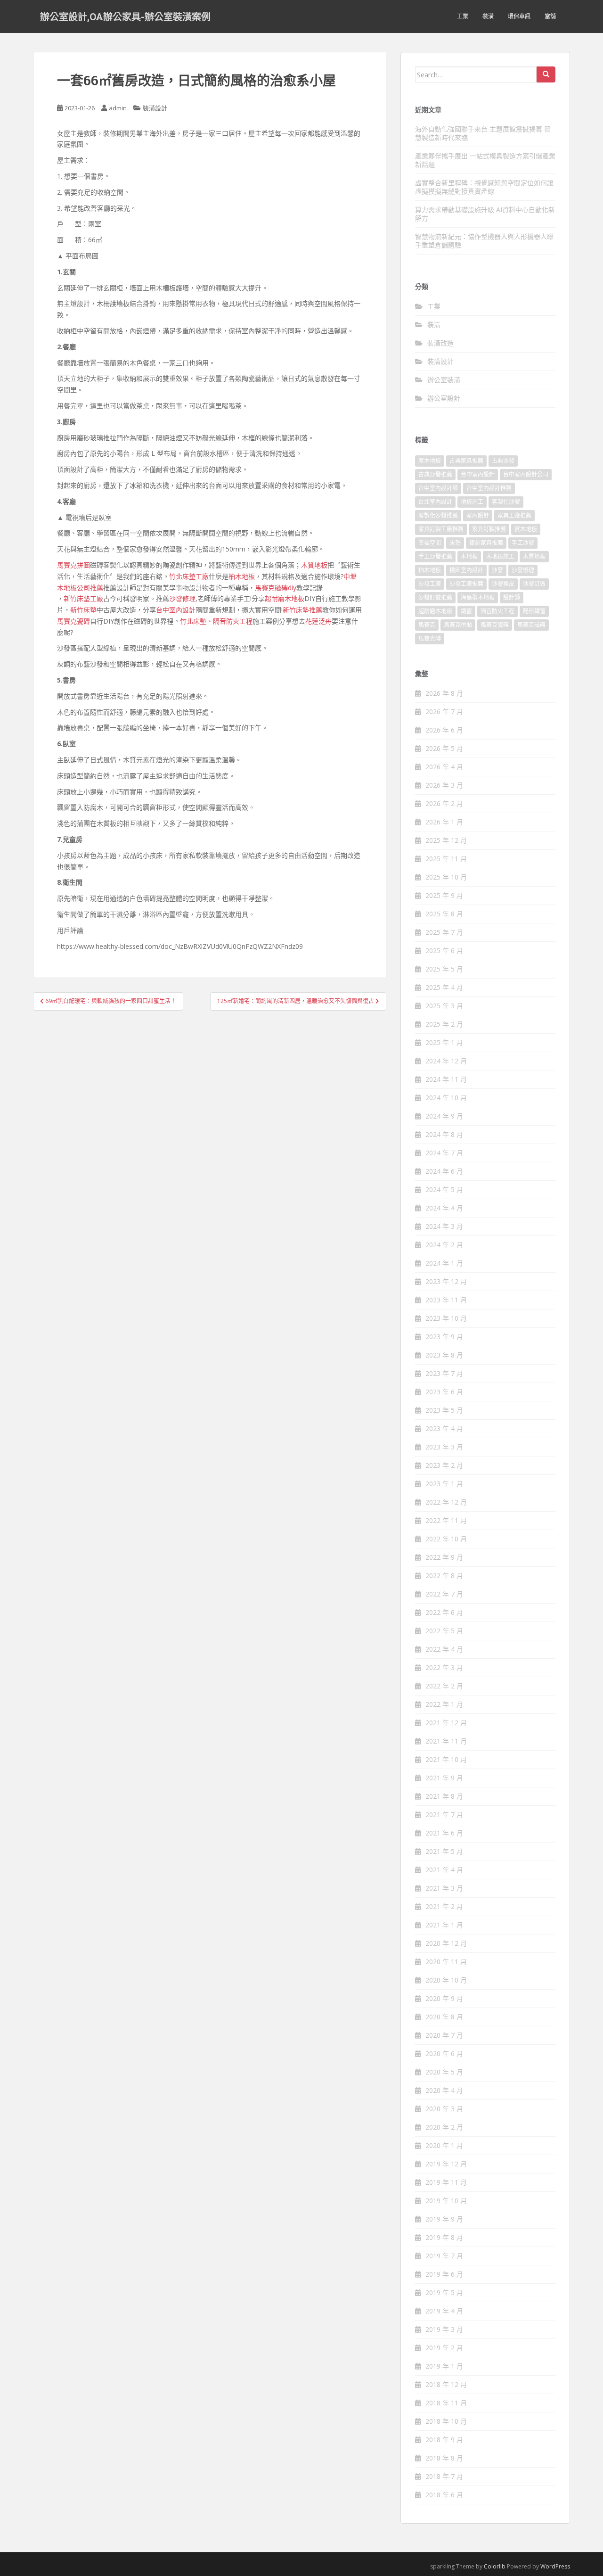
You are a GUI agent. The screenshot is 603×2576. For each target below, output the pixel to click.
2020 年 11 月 (446, 1962)
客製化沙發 (506, 502)
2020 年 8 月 (444, 2017)
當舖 (550, 16)
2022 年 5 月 (444, 1631)
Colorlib (495, 2566)
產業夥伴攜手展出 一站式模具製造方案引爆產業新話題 (485, 160)
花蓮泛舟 (318, 621)
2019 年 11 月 (446, 2182)
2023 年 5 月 (444, 1410)
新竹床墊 (83, 610)
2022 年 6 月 (444, 1612)
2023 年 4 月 (444, 1428)
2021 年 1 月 (444, 1925)
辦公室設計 (444, 398)
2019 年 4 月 (444, 2311)
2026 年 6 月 (444, 730)
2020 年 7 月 (444, 2035)
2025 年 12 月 (446, 840)
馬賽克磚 (430, 638)
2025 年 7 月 (444, 932)
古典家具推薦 (466, 461)
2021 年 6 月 (444, 1833)
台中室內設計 (176, 610)
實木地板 (526, 529)
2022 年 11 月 (446, 1520)
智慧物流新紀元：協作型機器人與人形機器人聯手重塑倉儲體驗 (484, 241)
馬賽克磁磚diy (276, 588)
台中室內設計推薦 (489, 488)
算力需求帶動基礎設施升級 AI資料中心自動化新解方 (485, 214)
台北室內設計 (435, 502)
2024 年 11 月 (446, 1079)
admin (118, 108)
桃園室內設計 (466, 570)
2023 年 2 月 (444, 1465)
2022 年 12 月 (446, 1502)
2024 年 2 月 (444, 1245)
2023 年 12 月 (446, 1281)
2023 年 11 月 (446, 1300)
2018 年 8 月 (444, 2458)
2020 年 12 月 (446, 1943)
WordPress (555, 2566)
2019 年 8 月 (444, 2237)
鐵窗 (466, 611)
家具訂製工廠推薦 (441, 529)
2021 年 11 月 (446, 1741)
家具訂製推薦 (489, 529)
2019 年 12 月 (446, 2164)
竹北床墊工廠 (189, 576)
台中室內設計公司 (526, 474)
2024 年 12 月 (446, 1061)
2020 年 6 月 (444, 2053)
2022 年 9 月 (444, 1557)
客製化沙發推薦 (438, 515)
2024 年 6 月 (444, 1171)
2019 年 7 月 (444, 2256)
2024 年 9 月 (444, 1116)
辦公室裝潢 (444, 380)
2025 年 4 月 (444, 987)
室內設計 (478, 515)
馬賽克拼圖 (73, 565)
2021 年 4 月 (444, 1870)
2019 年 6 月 (444, 2274)
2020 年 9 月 (444, 1998)
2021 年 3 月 (444, 1888)
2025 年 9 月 (444, 895)
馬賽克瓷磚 (73, 621)
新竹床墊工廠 (83, 598)
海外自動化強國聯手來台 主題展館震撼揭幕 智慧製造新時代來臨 (483, 133)
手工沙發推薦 (435, 556)
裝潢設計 (155, 108)
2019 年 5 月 (444, 2292)
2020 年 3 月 (444, 2109)
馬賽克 (427, 625)
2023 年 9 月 (444, 1337)
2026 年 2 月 (444, 803)
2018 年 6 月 (444, 2495)
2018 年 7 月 (444, 2476)
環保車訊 (519, 16)
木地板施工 (500, 556)
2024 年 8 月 (444, 1134)
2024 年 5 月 (444, 1189)
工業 (463, 16)
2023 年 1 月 (444, 1484)
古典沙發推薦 (435, 474)
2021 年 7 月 (444, 1815)
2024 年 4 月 (444, 1208)
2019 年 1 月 (444, 2366)
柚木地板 (242, 576)
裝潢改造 (440, 343)
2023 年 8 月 (444, 1355)
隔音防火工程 (233, 621)
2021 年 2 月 (444, 1906)
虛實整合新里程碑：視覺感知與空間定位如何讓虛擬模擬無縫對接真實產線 (484, 187)
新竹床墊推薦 (302, 610)
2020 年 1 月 (444, 2145)
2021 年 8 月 (444, 1796)
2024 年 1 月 (444, 1263)
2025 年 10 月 (446, 877)
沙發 (497, 570)
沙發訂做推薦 (435, 597)
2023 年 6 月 (444, 1392)
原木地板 (430, 461)
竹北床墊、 (196, 621)
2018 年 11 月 (446, 2403)
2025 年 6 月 (444, 951)
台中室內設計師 (438, 488)
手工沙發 (523, 543)
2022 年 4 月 (444, 1649)
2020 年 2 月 (444, 2127)
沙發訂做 (534, 584)
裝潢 (488, 16)
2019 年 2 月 (444, 2348)
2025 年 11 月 (446, 859)
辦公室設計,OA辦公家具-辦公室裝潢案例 (125, 16)
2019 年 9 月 (444, 2219)
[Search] (546, 74)
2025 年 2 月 (444, 1024)
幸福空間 (430, 543)
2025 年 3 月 (444, 1006)
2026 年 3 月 (444, 785)
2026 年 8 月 (444, 693)
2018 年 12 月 (446, 2384)
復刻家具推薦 (486, 543)
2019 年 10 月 (446, 2201)
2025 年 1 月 (444, 1042)
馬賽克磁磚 (531, 625)
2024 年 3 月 (444, 1226)
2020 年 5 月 (444, 2072)
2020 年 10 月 (446, 1980)
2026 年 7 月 (444, 712)
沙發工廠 (430, 584)
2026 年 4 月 (444, 767)
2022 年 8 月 (444, 1576)
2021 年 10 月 (446, 1759)
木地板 (469, 556)
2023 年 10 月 (446, 1318)
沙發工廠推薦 (466, 584)
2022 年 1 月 (444, 1704)
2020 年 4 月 (444, 2090)
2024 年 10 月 (446, 1098)
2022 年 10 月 (446, 1539)
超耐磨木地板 (285, 598)
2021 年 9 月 (444, 1778)
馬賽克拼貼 (458, 625)
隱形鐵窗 (534, 611)
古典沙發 (503, 461)
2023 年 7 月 (444, 1373)
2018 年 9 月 (444, 2440)
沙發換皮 (503, 584)
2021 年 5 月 (444, 1851)
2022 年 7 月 (444, 1594)
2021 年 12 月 (446, 1723)
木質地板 (314, 565)
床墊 (455, 543)
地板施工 (472, 502)
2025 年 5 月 (444, 969)
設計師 (512, 597)
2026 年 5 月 (444, 748)
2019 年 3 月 (444, 2329)
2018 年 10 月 (446, 2421)
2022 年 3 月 (444, 1667)
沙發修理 (182, 598)
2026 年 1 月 (444, 822)
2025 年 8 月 (444, 914)
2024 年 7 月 (444, 1153)
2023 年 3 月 (444, 1447)
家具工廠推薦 (514, 515)
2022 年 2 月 (444, 1686)
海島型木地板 (478, 597)
